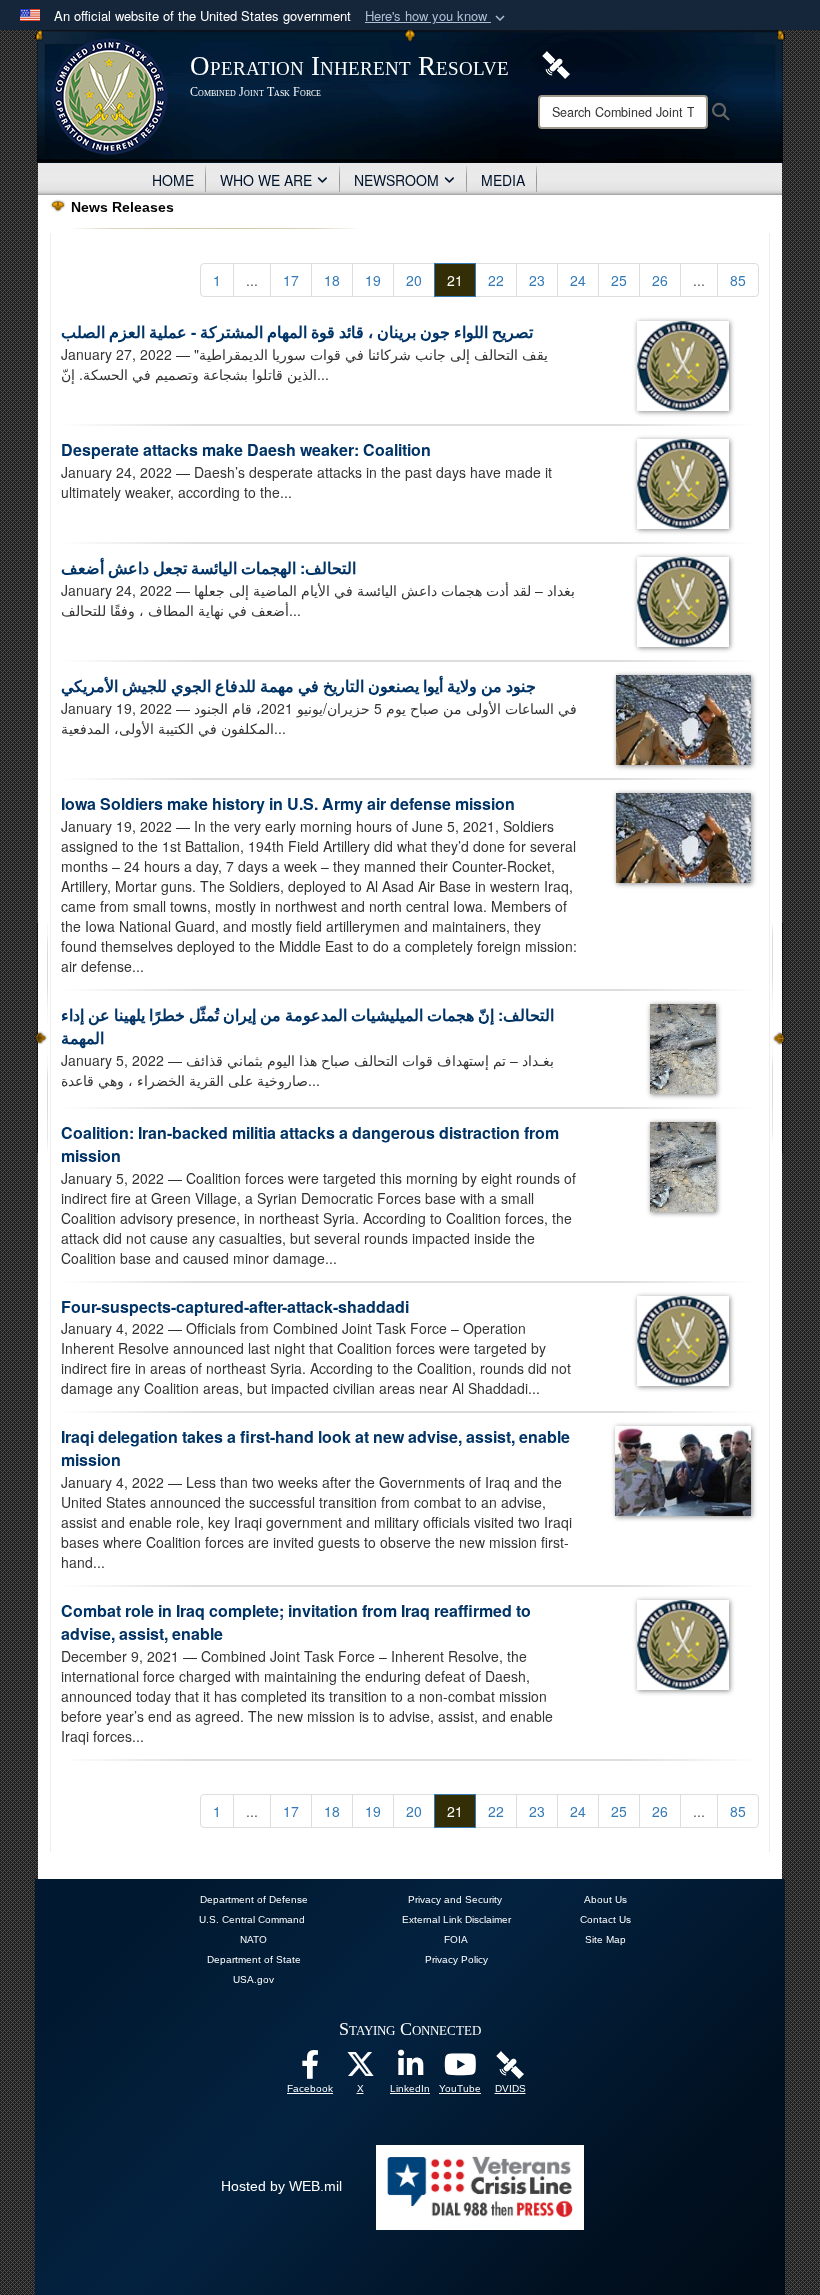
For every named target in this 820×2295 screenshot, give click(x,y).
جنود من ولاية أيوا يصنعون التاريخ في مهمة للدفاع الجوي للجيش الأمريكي (298, 685)
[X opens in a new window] (360, 2070)
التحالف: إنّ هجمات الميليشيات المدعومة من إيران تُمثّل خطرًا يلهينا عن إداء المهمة (307, 1026)
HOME (173, 180)
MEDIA (503, 180)
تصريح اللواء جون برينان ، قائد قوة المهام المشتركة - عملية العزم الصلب (297, 331)
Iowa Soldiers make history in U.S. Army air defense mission (288, 803)
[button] (437, 16)
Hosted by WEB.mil (281, 2186)
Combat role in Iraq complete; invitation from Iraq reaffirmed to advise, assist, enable (296, 1622)
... (252, 280)
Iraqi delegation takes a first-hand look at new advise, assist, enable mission (315, 1448)
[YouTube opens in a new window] (460, 2070)
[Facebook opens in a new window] (310, 2070)
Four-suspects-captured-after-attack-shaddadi (235, 1306)
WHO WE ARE (266, 180)
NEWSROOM (396, 180)
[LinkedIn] (410, 2070)
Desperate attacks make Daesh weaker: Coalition (246, 449)
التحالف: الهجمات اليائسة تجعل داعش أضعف (208, 567)
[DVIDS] (556, 63)
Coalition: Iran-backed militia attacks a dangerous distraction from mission (310, 1144)
